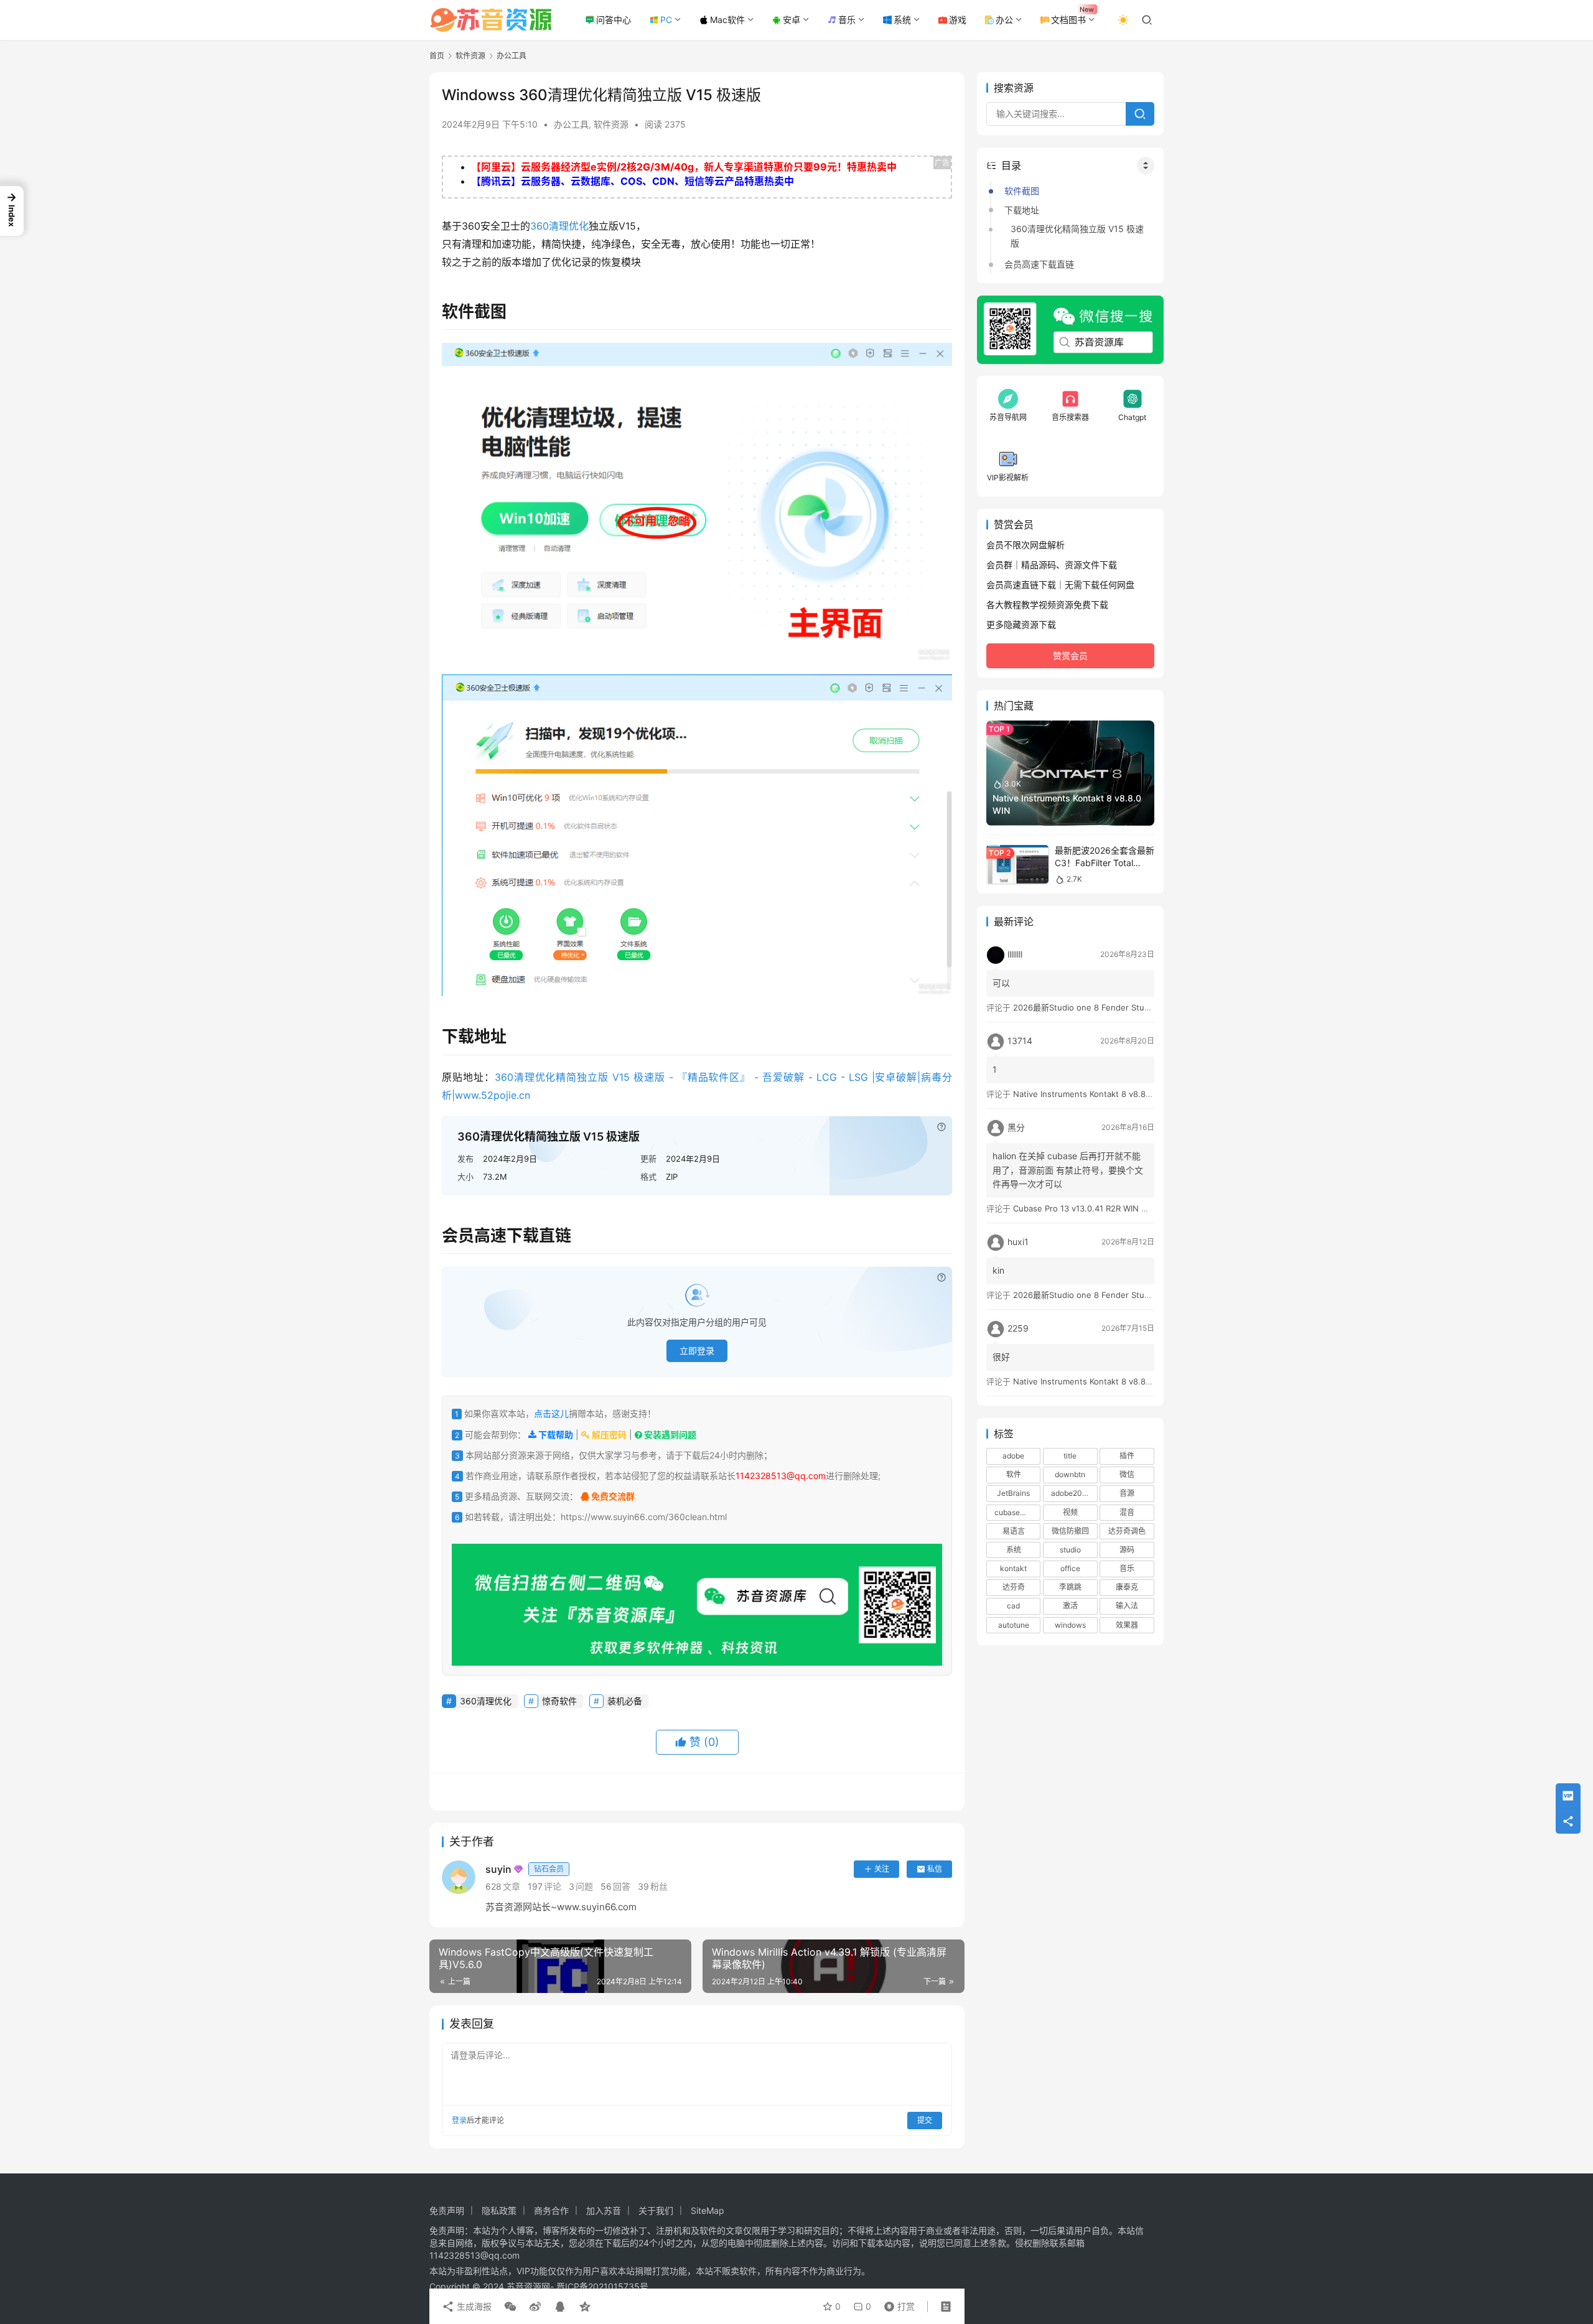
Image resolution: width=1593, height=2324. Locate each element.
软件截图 (1022, 191)
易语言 (1014, 1531)
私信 (935, 1869)
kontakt (1013, 1569)
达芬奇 (1014, 1588)
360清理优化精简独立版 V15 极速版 (1077, 236)
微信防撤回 (1070, 1531)
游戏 (958, 20)
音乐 (847, 20)
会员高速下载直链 (1039, 264)
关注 (882, 1869)
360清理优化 (559, 226)
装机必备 (625, 1701)
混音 (1127, 1512)
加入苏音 (604, 2210)
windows (1070, 1625)
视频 (1070, 1512)
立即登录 (697, 1351)
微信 (1127, 1475)
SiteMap (708, 2210)
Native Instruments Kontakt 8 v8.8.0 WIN (1092, 1094)
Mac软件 (727, 20)
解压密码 (608, 1435)
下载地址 (1022, 210)
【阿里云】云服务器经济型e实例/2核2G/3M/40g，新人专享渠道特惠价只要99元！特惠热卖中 (684, 167)
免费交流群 (612, 1496)
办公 (1004, 20)
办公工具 (571, 124)
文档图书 (1068, 20)
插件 (1127, 1456)
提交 (925, 2120)
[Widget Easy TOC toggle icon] (1146, 166)
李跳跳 (1070, 1588)
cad (1013, 1606)
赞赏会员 (1070, 656)
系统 (902, 20)
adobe (1013, 1456)
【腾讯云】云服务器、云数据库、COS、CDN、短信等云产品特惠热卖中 (633, 181)
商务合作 (551, 2210)
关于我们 (656, 2210)
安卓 (792, 20)
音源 (1127, 1494)
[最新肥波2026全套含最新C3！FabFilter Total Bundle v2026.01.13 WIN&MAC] (1017, 865)
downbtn (1070, 1475)
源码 (1127, 1550)
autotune (1014, 1625)
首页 (437, 56)
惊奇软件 (559, 1701)
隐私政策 (499, 2210)
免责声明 (447, 2210)
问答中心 (614, 20)
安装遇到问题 (669, 1435)
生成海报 (473, 2306)
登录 (459, 2120)
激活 (1070, 1606)
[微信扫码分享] (510, 2307)
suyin (525, 1869)
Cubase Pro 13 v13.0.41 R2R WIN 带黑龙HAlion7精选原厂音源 (1128, 1208)
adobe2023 (1071, 1494)
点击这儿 (551, 1413)
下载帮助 (555, 1435)
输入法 (1127, 1606)
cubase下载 (1015, 1512)
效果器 (1127, 1625)
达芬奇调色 (1127, 1531)
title (1070, 1456)
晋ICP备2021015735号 (602, 2286)
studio (1070, 1550)
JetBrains (1013, 1494)
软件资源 (611, 124)
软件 (1014, 1475)
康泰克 (1127, 1588)
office (1070, 1569)
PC (666, 20)
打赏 (897, 2303)
